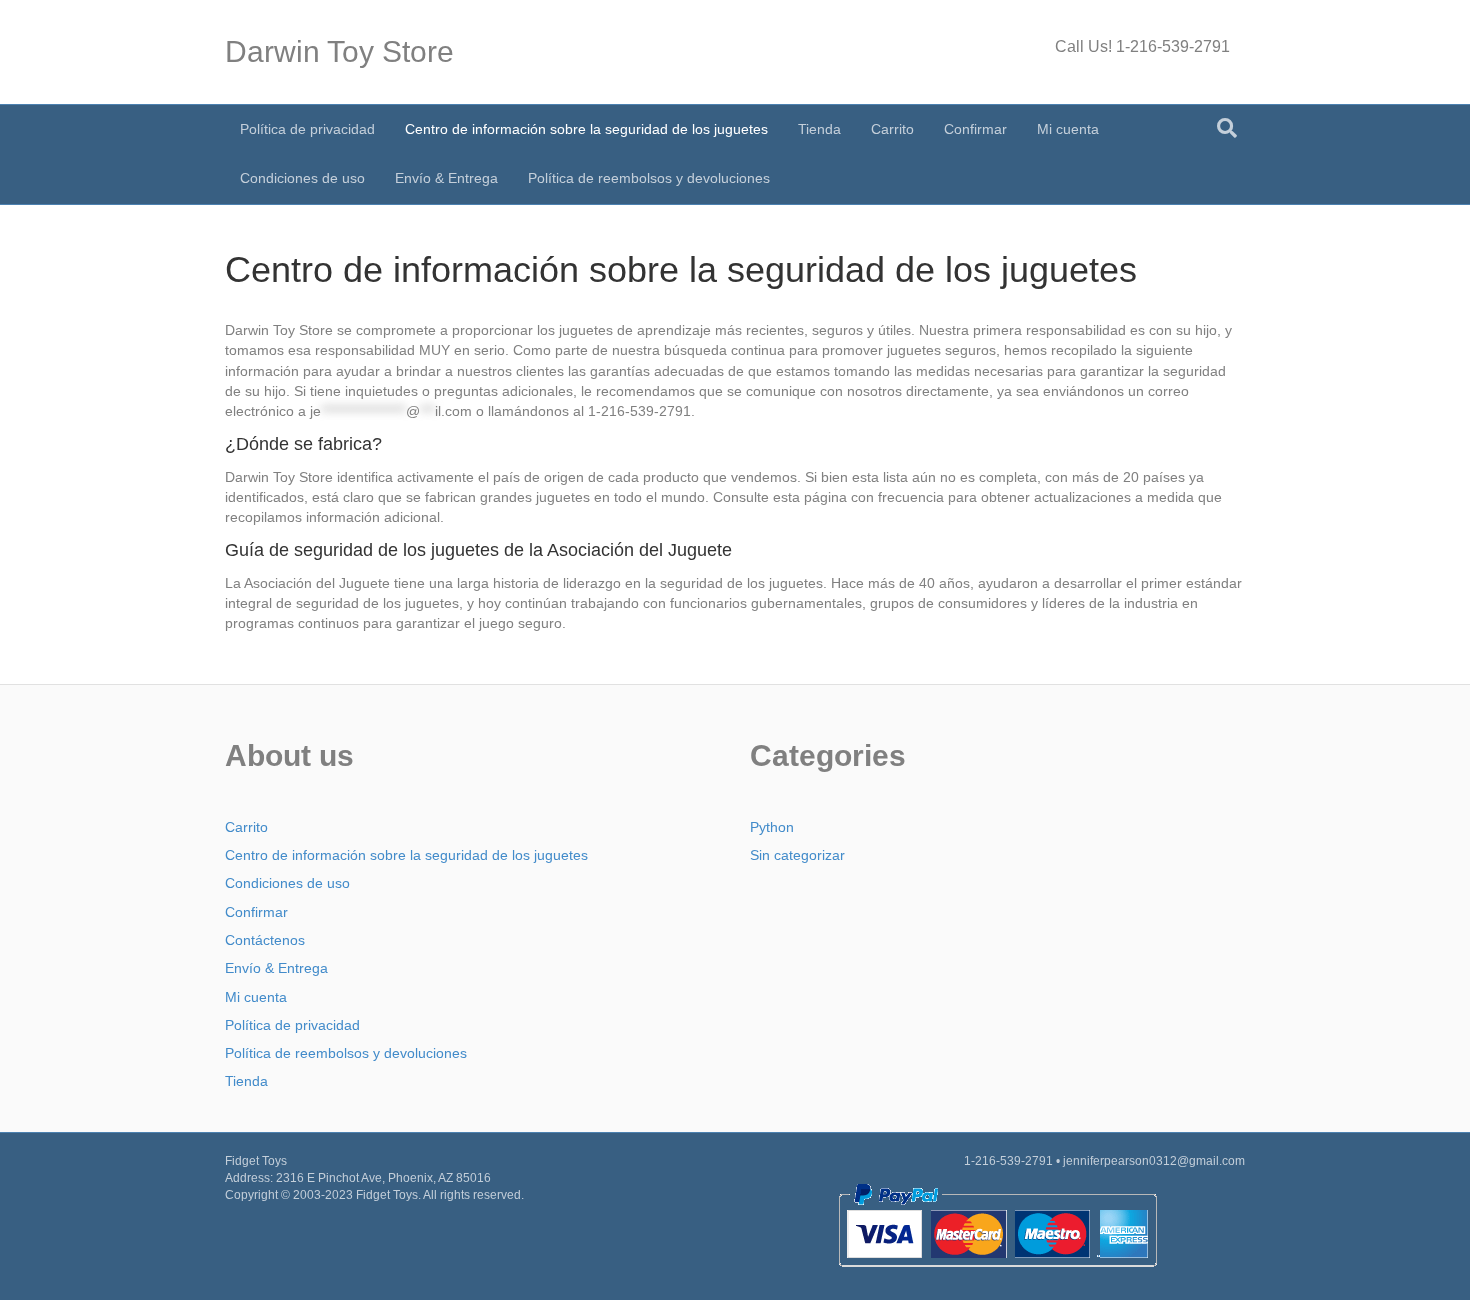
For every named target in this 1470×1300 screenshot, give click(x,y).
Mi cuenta (1068, 129)
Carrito (892, 129)
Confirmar (975, 129)
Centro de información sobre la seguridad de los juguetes (586, 129)
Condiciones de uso (302, 178)
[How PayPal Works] (997, 1224)
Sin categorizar (797, 855)
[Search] (1227, 128)
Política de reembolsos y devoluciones (649, 178)
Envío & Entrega (446, 178)
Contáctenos (265, 940)
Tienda (819, 129)
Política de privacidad (307, 129)
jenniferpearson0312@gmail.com (1154, 1161)
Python (772, 827)
